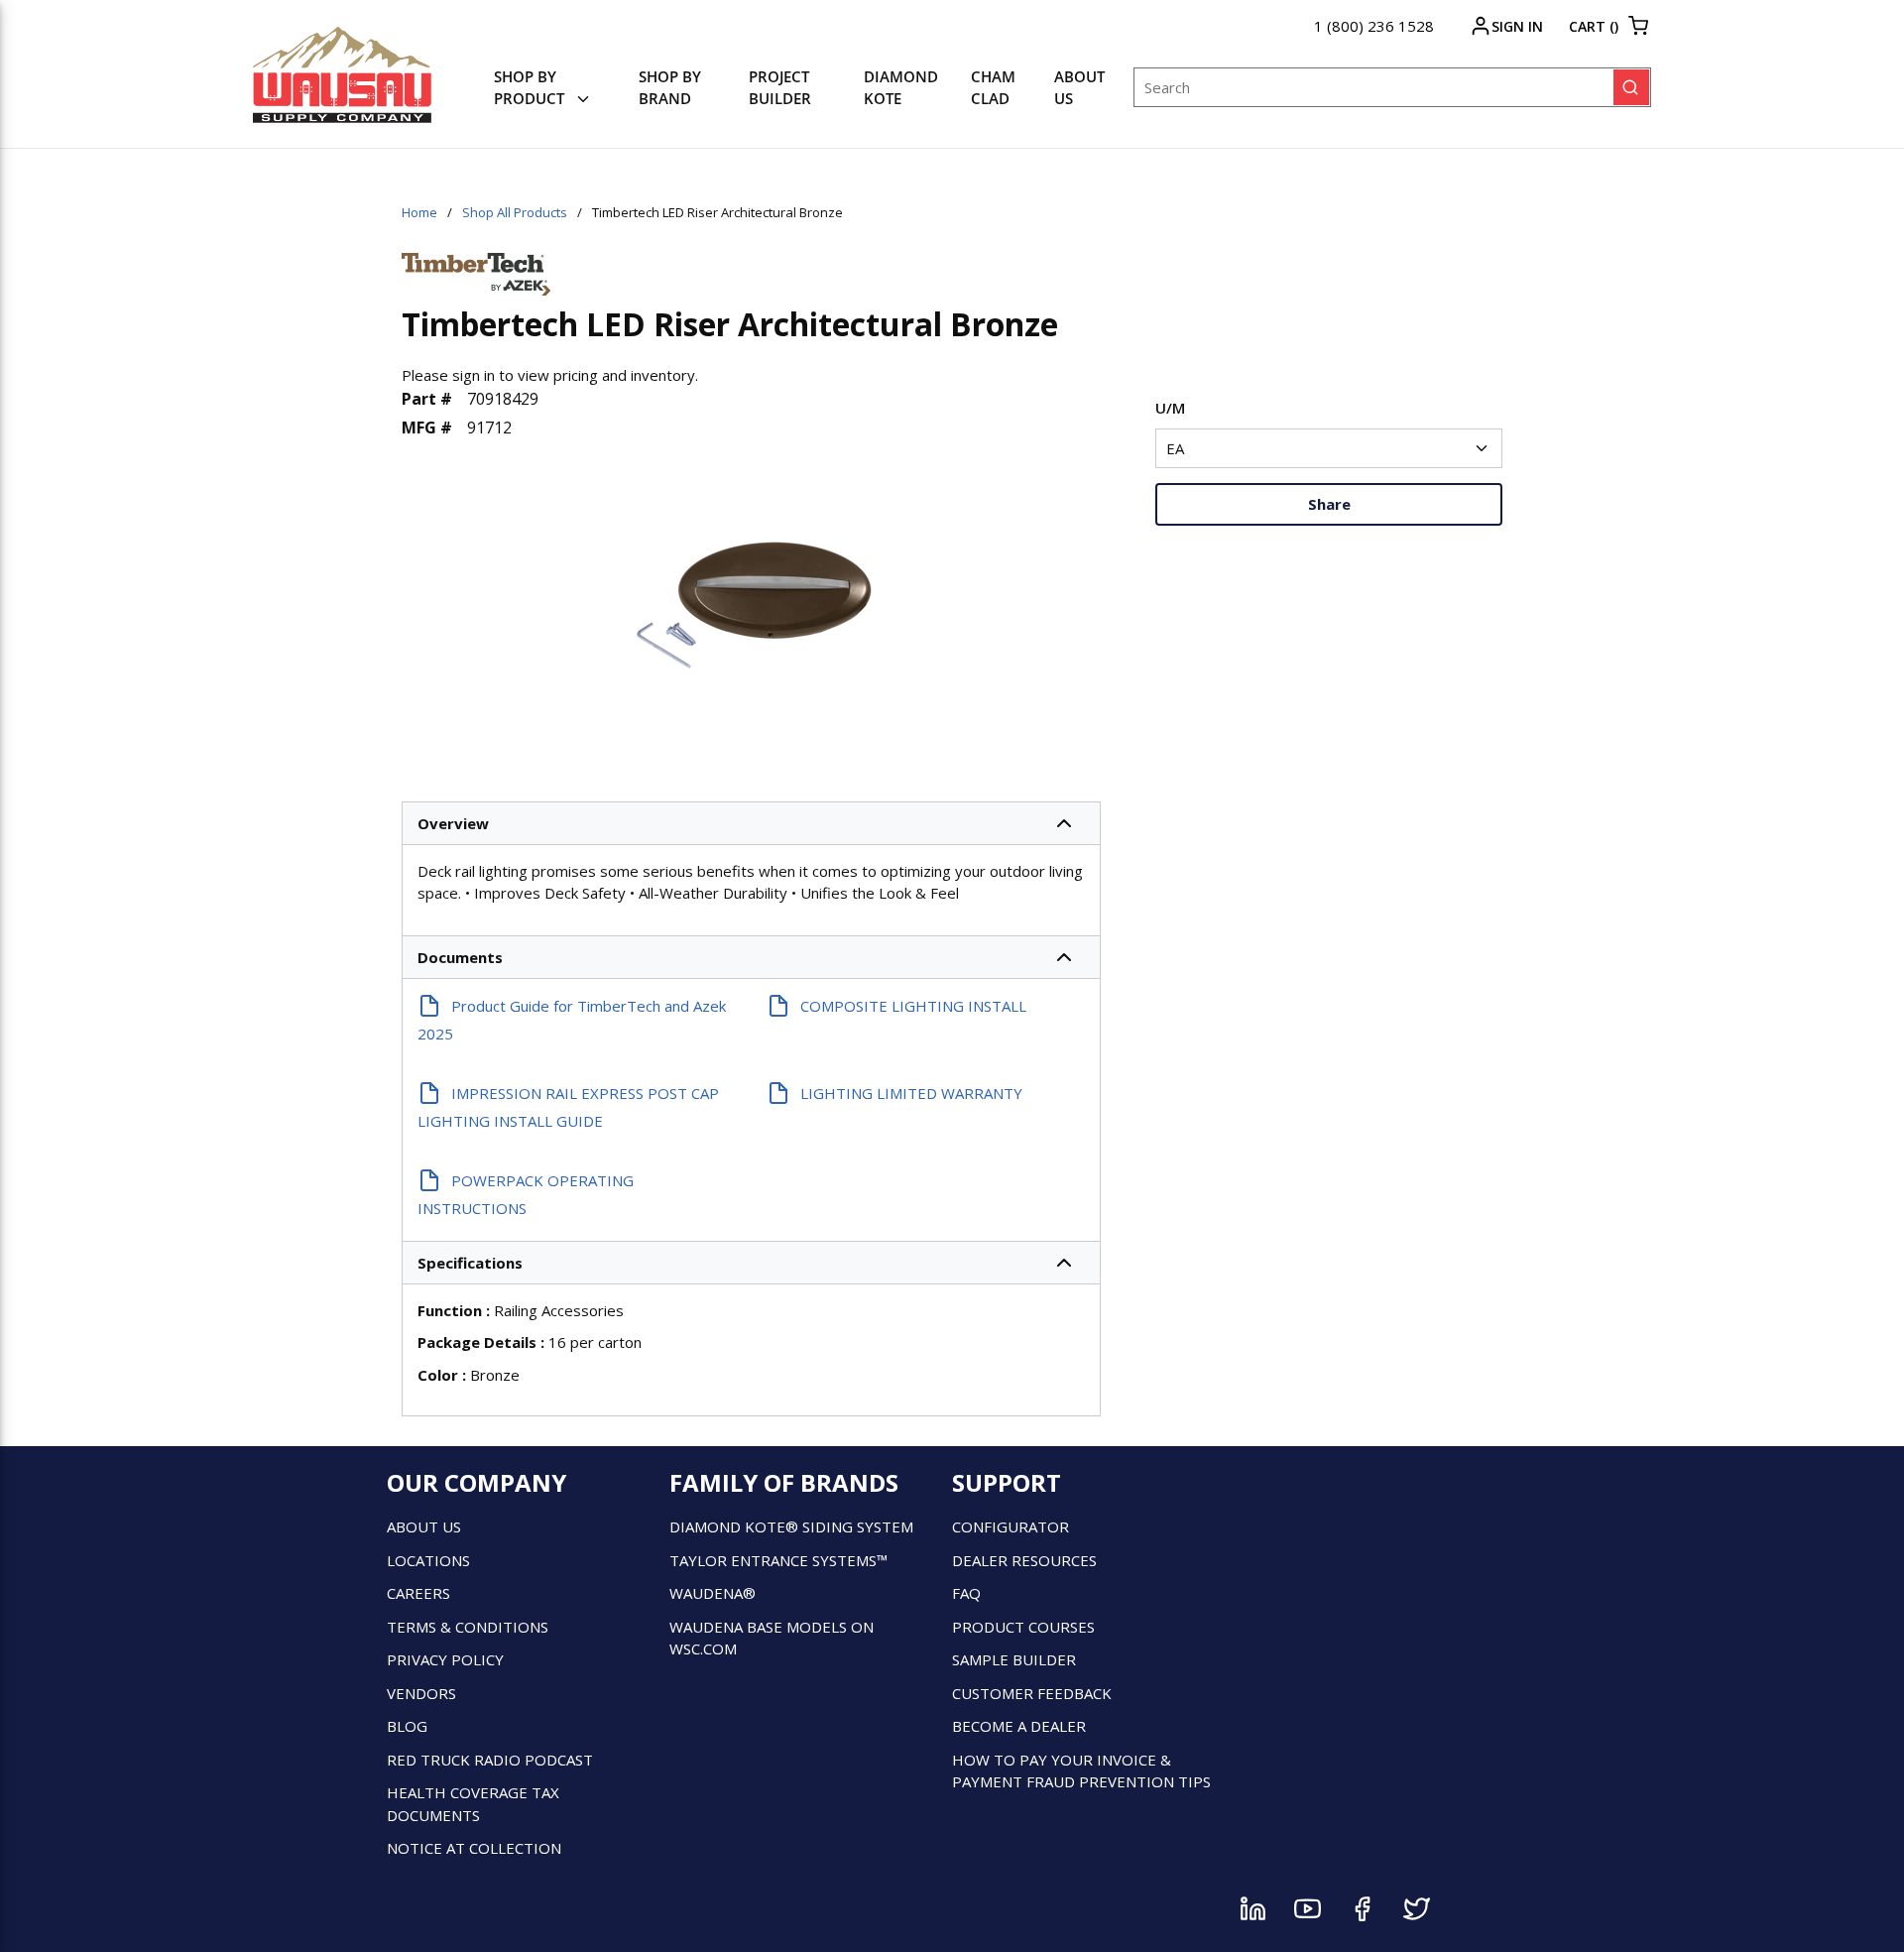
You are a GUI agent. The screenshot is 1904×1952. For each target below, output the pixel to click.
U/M (1170, 408)
